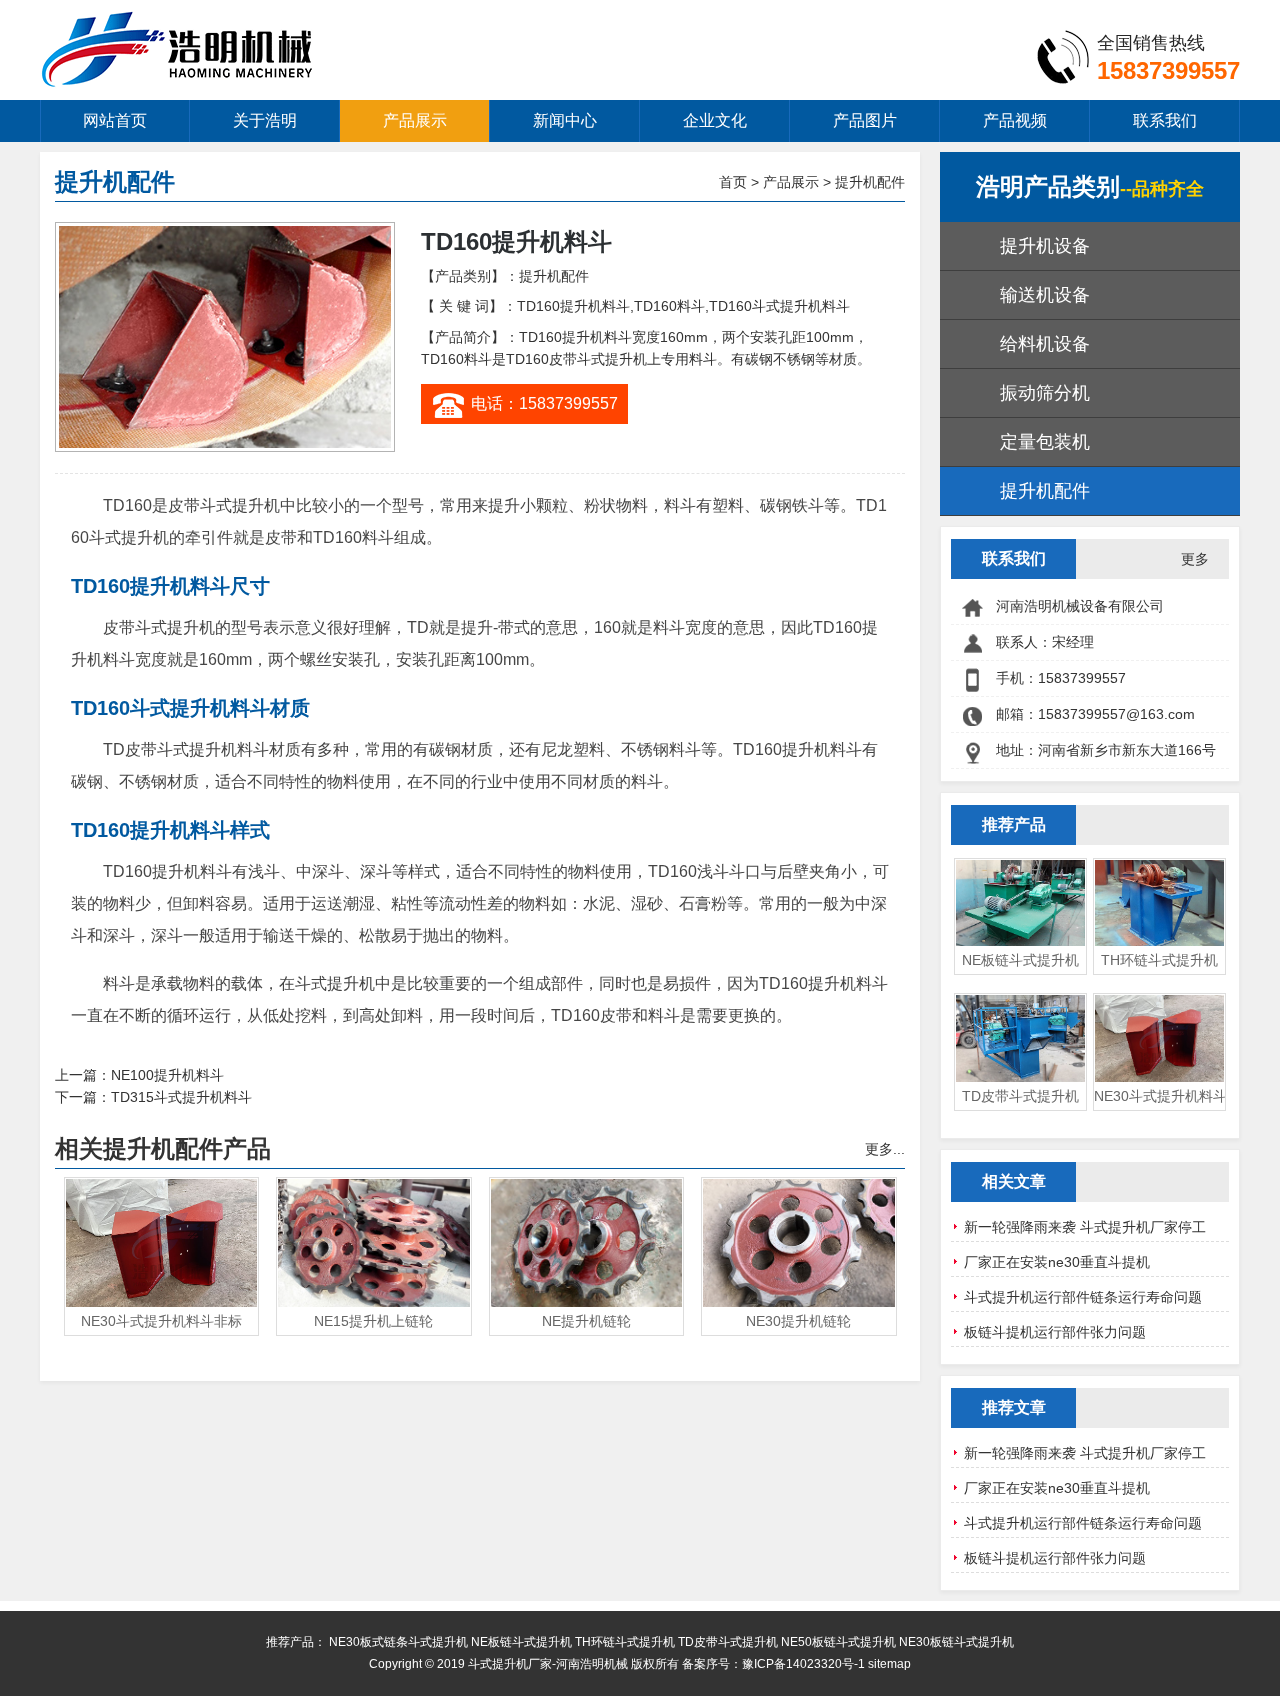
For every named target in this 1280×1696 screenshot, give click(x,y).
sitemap (889, 1664)
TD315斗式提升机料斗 (181, 1097)
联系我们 (1165, 120)
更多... (885, 1149)
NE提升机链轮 (586, 1321)
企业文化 (715, 120)
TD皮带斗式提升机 (1020, 1096)
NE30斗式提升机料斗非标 (161, 1321)
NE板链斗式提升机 (1020, 960)
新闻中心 (565, 120)
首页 (733, 182)
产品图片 (865, 120)
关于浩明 (265, 120)
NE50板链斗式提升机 (838, 1642)
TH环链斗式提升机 (1159, 960)
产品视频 (1015, 120)
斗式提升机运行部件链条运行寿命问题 (1083, 1297)
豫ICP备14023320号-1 (803, 1664)
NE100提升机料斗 (167, 1075)
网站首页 (115, 120)
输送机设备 (1045, 295)
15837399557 (1168, 70)
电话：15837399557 (544, 403)
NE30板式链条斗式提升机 (398, 1642)
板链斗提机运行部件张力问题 (1055, 1332)
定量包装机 (1045, 442)
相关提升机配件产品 (163, 1148)
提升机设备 (1045, 246)
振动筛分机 (1045, 393)
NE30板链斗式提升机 (956, 1642)
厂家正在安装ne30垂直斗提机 (1057, 1262)
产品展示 (415, 120)
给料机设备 (1045, 344)
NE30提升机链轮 (798, 1321)
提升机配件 (870, 182)
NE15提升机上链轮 (373, 1321)
